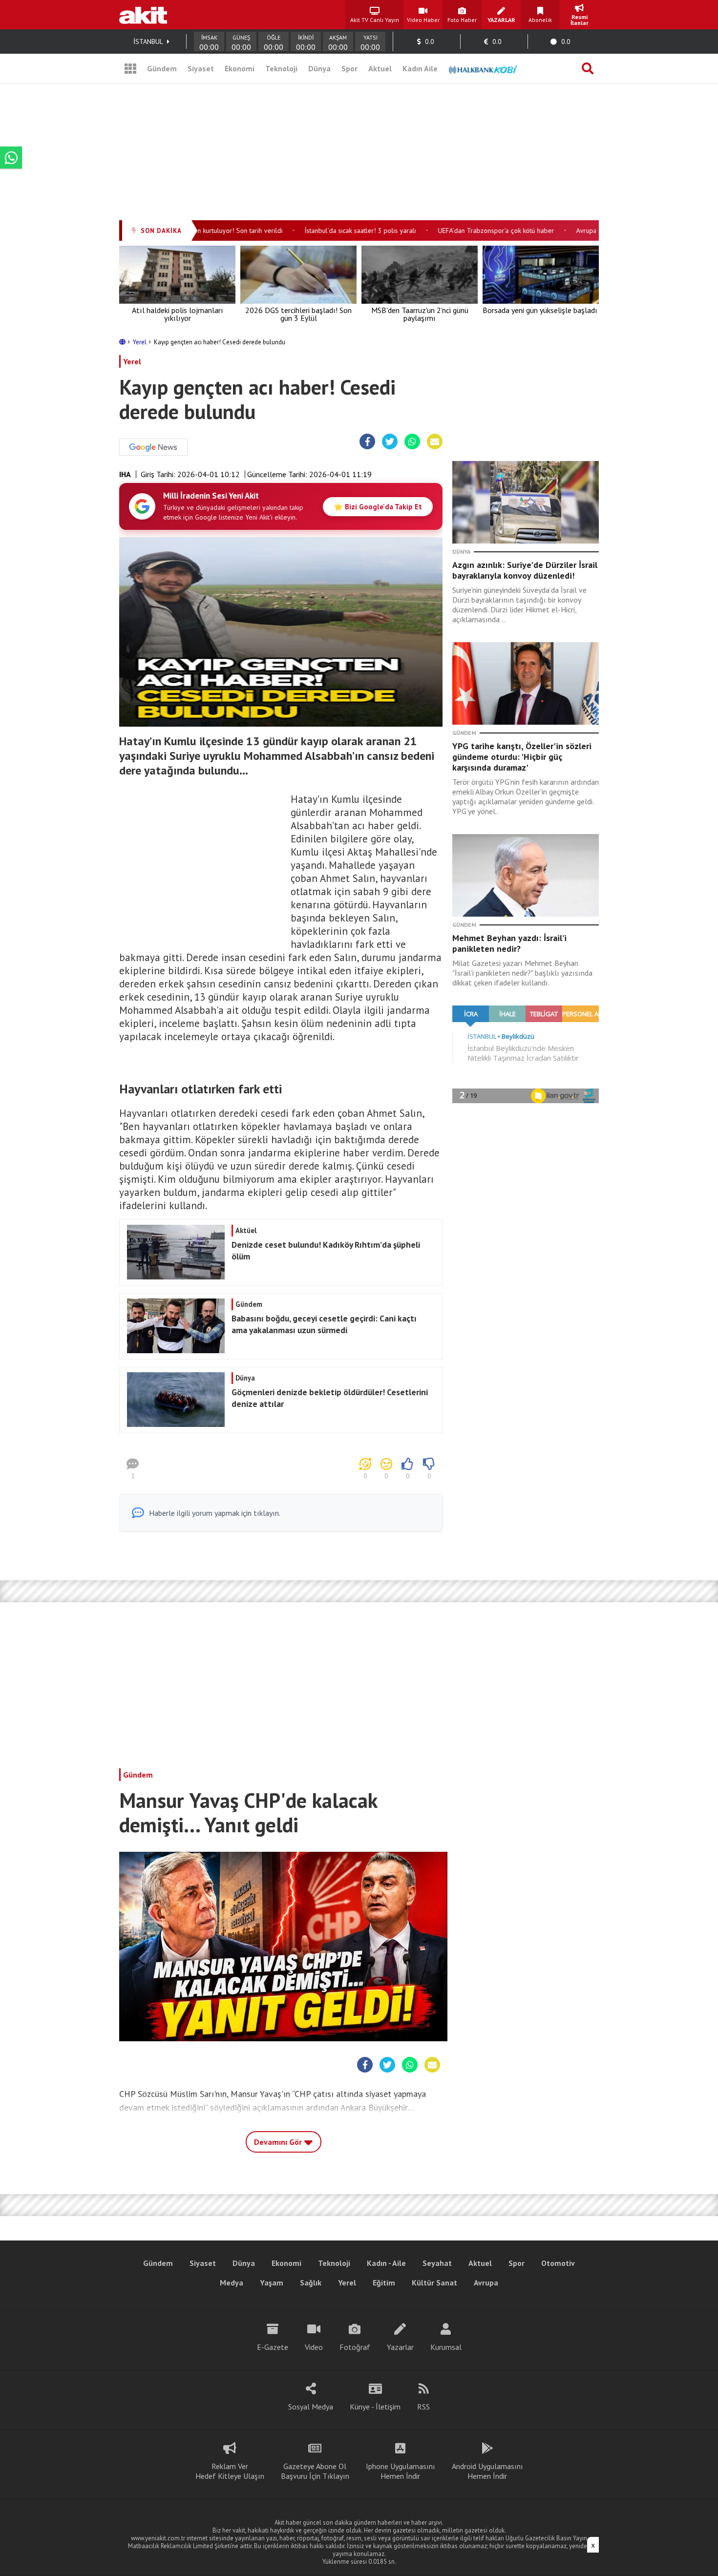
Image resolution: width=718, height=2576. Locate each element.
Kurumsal (446, 2347)
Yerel (140, 342)
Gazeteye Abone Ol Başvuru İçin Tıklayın (315, 2471)
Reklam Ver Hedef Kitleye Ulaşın (230, 2471)
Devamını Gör (279, 2142)
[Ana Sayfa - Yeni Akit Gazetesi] (143, 15)
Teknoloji (281, 68)
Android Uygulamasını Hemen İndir (487, 2471)
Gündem (162, 68)
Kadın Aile (420, 68)
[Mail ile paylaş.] (435, 442)
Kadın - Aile (386, 2263)
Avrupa (486, 2283)
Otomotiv (558, 2263)
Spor (349, 68)
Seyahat (437, 2263)
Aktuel (380, 68)
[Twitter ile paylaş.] (390, 442)
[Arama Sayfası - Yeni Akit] (588, 68)
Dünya (319, 68)
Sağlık (311, 2283)
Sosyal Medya (311, 2407)
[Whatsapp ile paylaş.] (412, 442)
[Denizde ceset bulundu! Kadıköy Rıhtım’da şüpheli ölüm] (279, 1277)
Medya (232, 2283)
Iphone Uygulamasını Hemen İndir (401, 2471)
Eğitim (384, 2283)
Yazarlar (400, 2347)
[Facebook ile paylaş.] (368, 442)
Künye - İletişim (375, 2407)
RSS (423, 2407)
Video (314, 2347)
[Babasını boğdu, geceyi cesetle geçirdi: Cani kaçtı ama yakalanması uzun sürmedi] (279, 1350)
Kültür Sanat (434, 2283)
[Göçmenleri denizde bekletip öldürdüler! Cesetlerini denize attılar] (279, 1424)
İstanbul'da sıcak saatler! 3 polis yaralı (337, 230)
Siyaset (201, 68)
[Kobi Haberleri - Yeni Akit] (483, 68)
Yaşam (272, 2283)
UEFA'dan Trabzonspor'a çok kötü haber (472, 230)
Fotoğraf (355, 2347)
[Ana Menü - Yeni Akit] (130, 68)
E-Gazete (273, 2347)
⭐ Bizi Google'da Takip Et (378, 507)
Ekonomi (240, 68)
